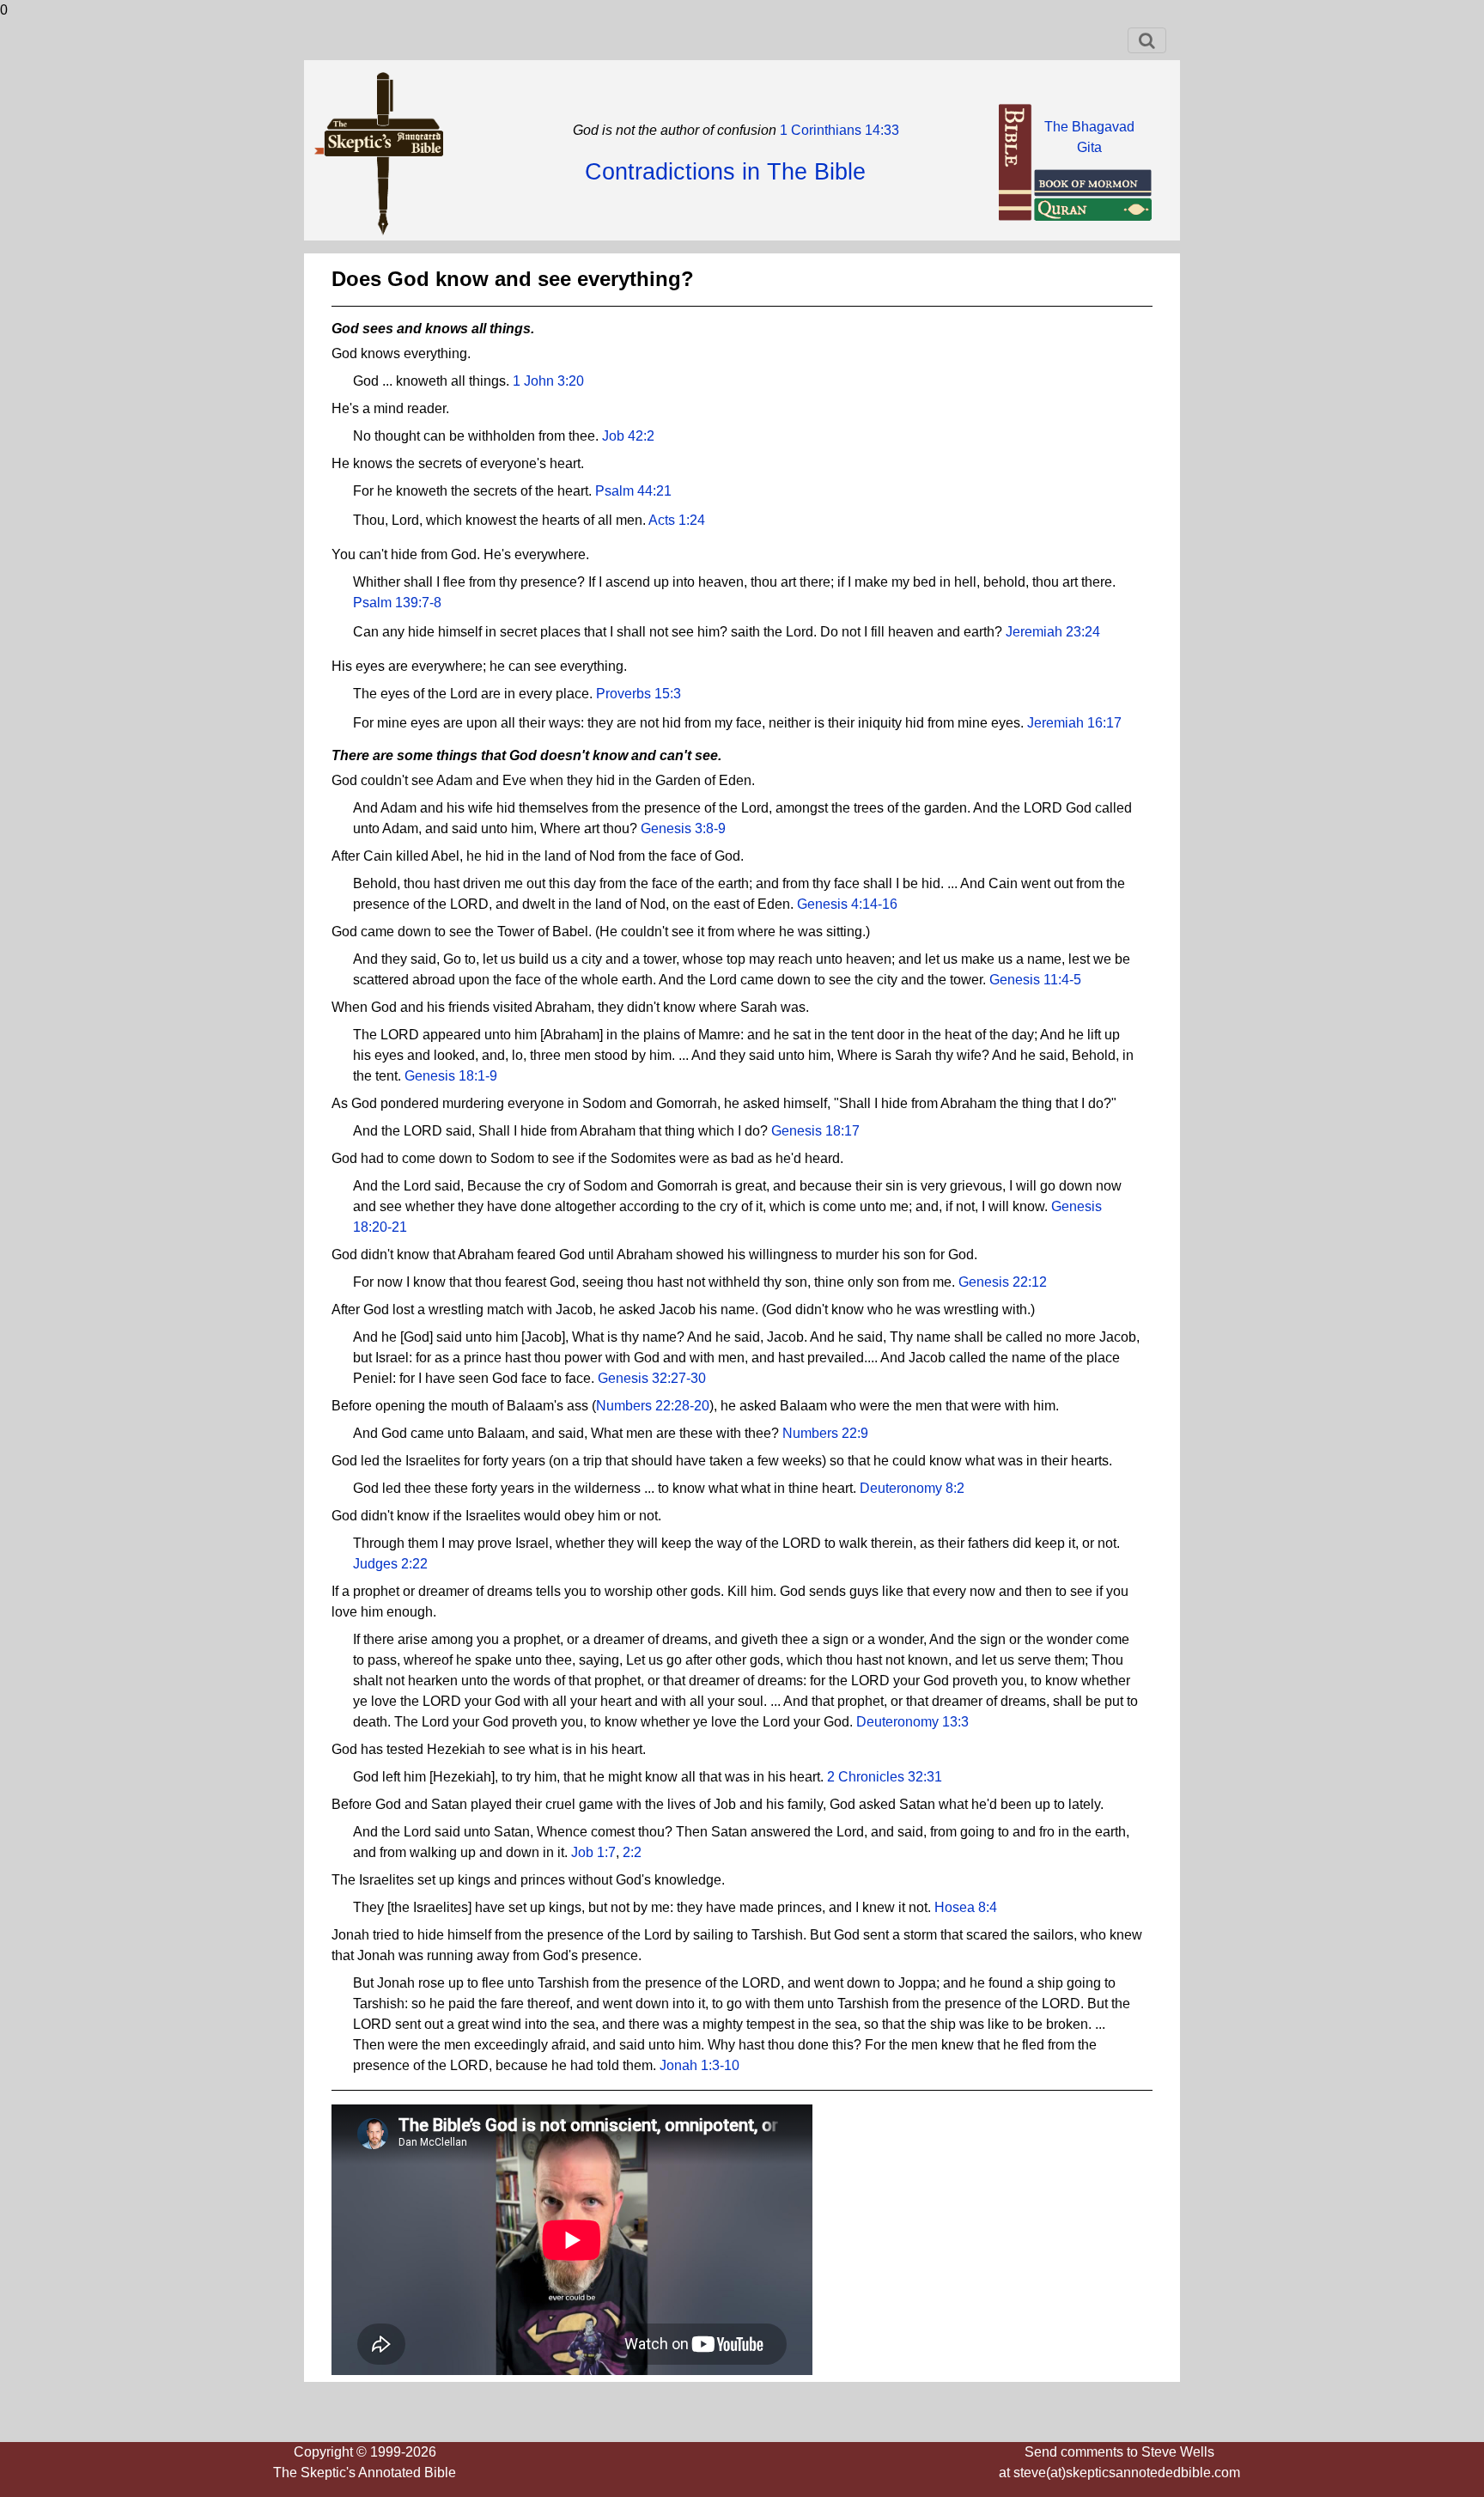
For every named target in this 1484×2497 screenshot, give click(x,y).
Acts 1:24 (677, 520)
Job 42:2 (628, 436)
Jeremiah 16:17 (1074, 723)
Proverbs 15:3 (639, 694)
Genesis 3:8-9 (683, 828)
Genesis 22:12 (1003, 1282)
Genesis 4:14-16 (847, 904)
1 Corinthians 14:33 (838, 130)
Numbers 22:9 (825, 1433)
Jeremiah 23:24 (1053, 632)
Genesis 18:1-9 (451, 1076)
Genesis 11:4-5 (1035, 980)
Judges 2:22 (390, 1564)
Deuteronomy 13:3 (912, 1722)
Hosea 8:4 (966, 1907)
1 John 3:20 (548, 381)
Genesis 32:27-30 (652, 1378)
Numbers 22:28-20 (653, 1406)
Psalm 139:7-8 (397, 603)
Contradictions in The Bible (725, 172)
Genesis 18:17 (815, 1131)
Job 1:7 (593, 1852)
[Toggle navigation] (1147, 40)
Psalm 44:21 (633, 491)
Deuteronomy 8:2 (912, 1488)
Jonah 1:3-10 (699, 2065)
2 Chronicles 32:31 (885, 1777)
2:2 (632, 1852)
